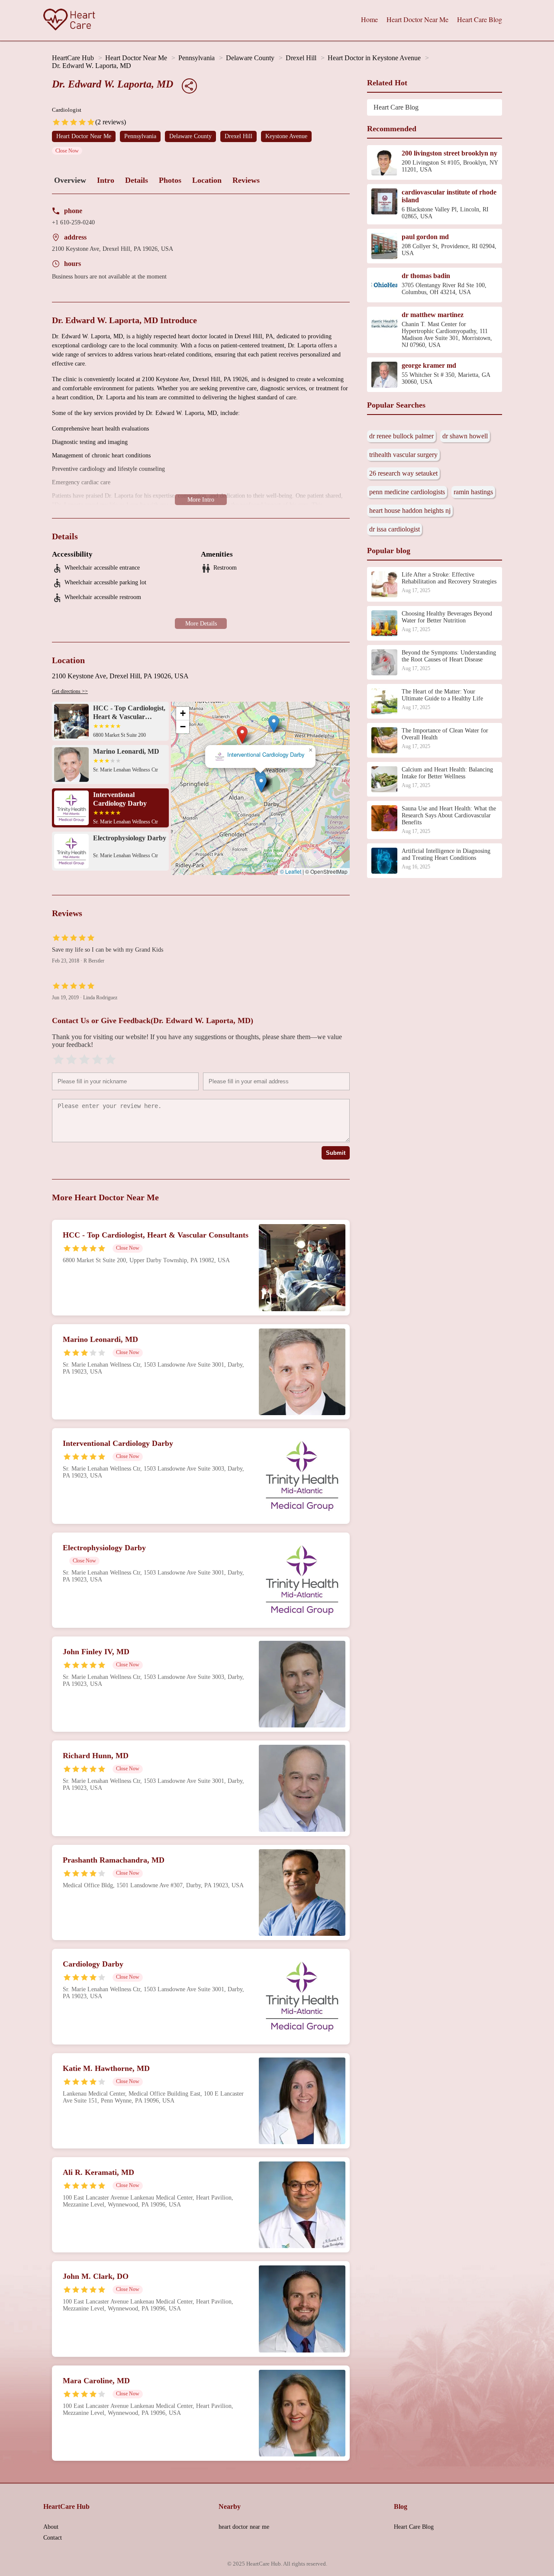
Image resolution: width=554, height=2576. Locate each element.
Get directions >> (70, 691)
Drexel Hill (301, 58)
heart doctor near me (244, 2527)
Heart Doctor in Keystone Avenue (374, 58)
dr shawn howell (465, 436)
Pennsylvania (196, 58)
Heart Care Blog (480, 19)
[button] (242, 735)
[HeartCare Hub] (69, 20)
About (51, 2527)
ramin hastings (473, 492)
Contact (53, 2538)
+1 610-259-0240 (73, 222)
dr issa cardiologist (395, 529)
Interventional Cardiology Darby (266, 755)
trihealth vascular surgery (403, 455)
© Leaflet (291, 871)
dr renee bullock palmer (401, 436)
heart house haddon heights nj (410, 510)
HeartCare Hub (73, 58)
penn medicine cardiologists (407, 492)
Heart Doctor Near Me (417, 19)
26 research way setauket (403, 473)
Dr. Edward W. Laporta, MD (92, 66)
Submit (336, 1153)
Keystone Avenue (286, 136)
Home (369, 19)
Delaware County (250, 58)
